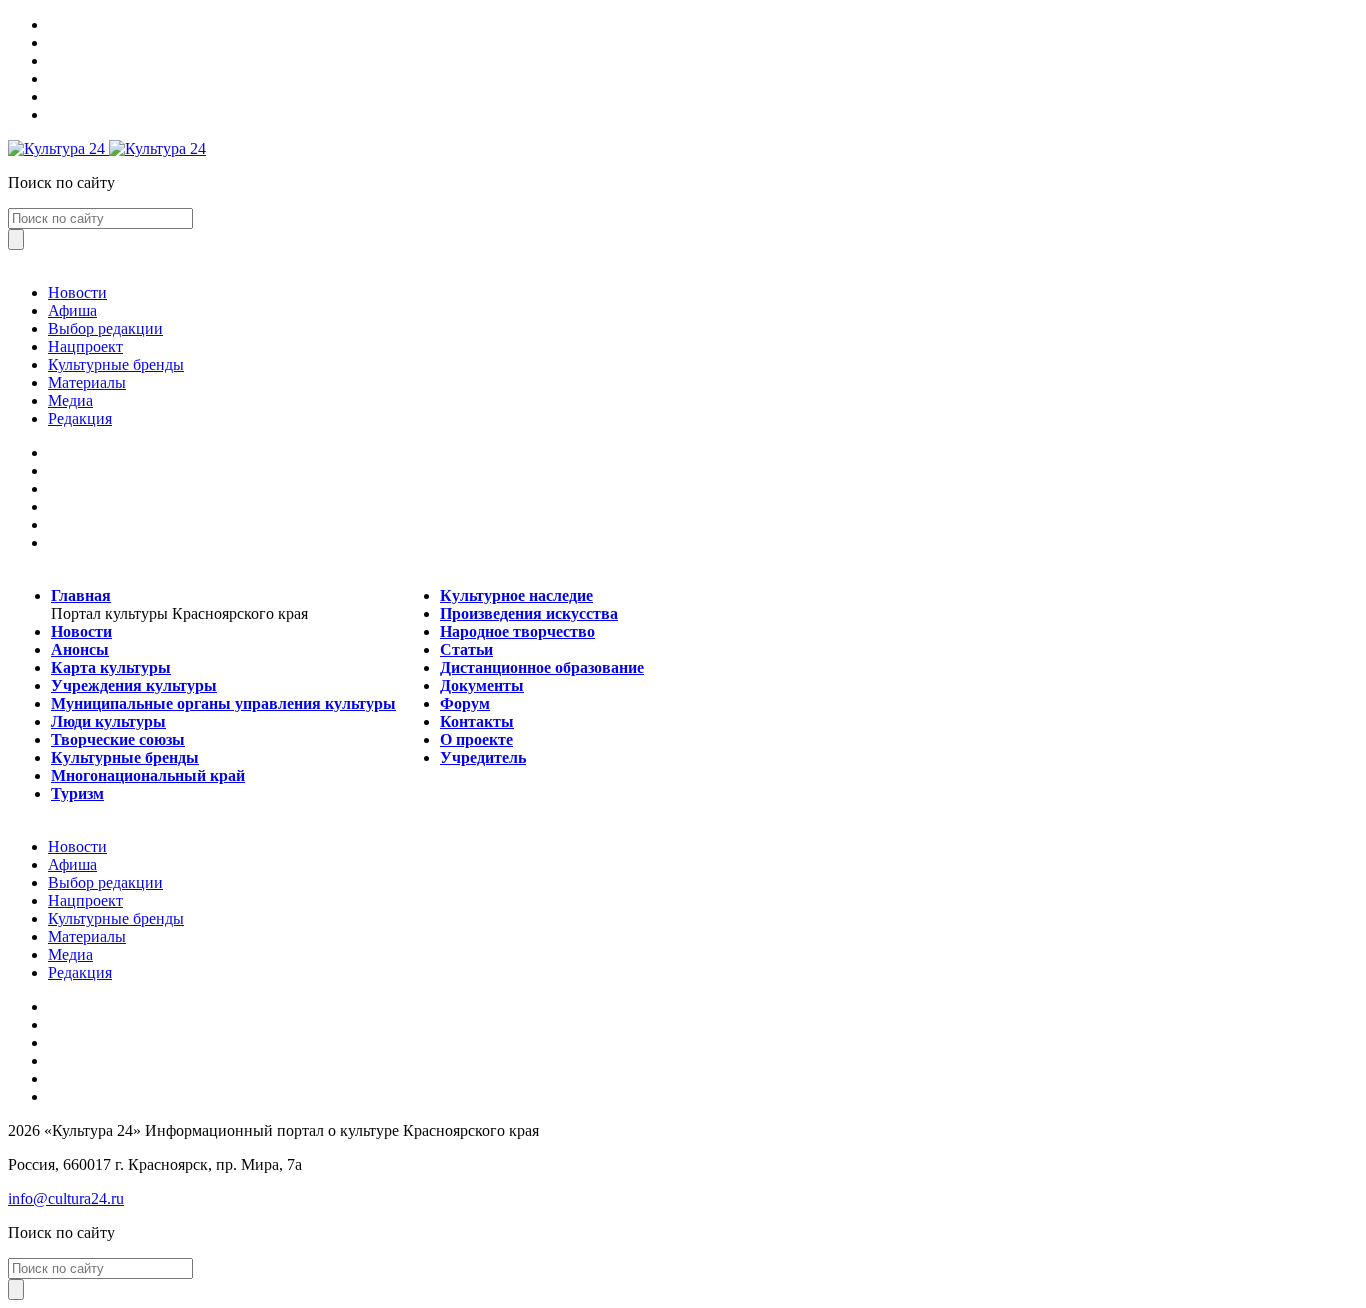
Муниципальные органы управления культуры (223, 703)
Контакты (477, 721)
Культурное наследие (516, 595)
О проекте (476, 739)
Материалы (87, 382)
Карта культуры (111, 667)
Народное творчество (517, 631)
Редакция (80, 418)
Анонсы (80, 649)
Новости (77, 292)
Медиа (70, 400)
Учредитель (483, 757)
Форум (465, 703)
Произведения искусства (529, 613)
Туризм (77, 793)
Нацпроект (85, 346)
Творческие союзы (118, 739)
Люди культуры (108, 721)
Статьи (466, 649)
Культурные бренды (116, 364)
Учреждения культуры (134, 685)
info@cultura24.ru (66, 1198)
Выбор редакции (105, 328)
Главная (81, 595)
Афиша (72, 310)
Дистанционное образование (542, 667)
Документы (482, 685)
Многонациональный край (148, 775)
